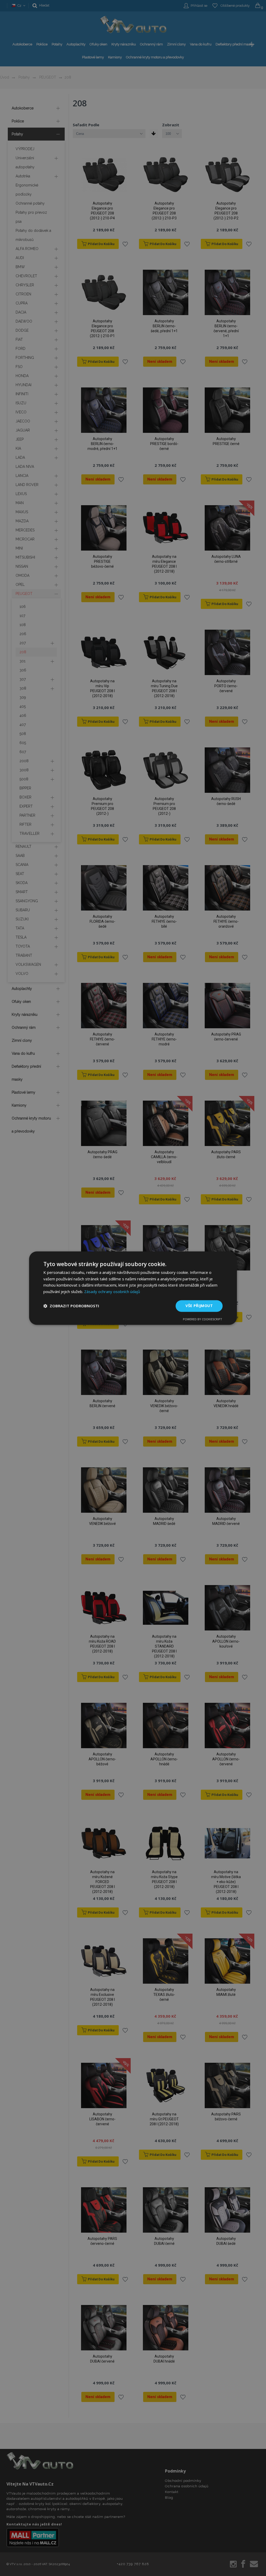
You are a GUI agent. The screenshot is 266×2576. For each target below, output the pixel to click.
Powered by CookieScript (202, 1319)
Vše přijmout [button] (199, 1306)
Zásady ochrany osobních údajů (112, 1292)
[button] (71, 1306)
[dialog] (133, 1288)
